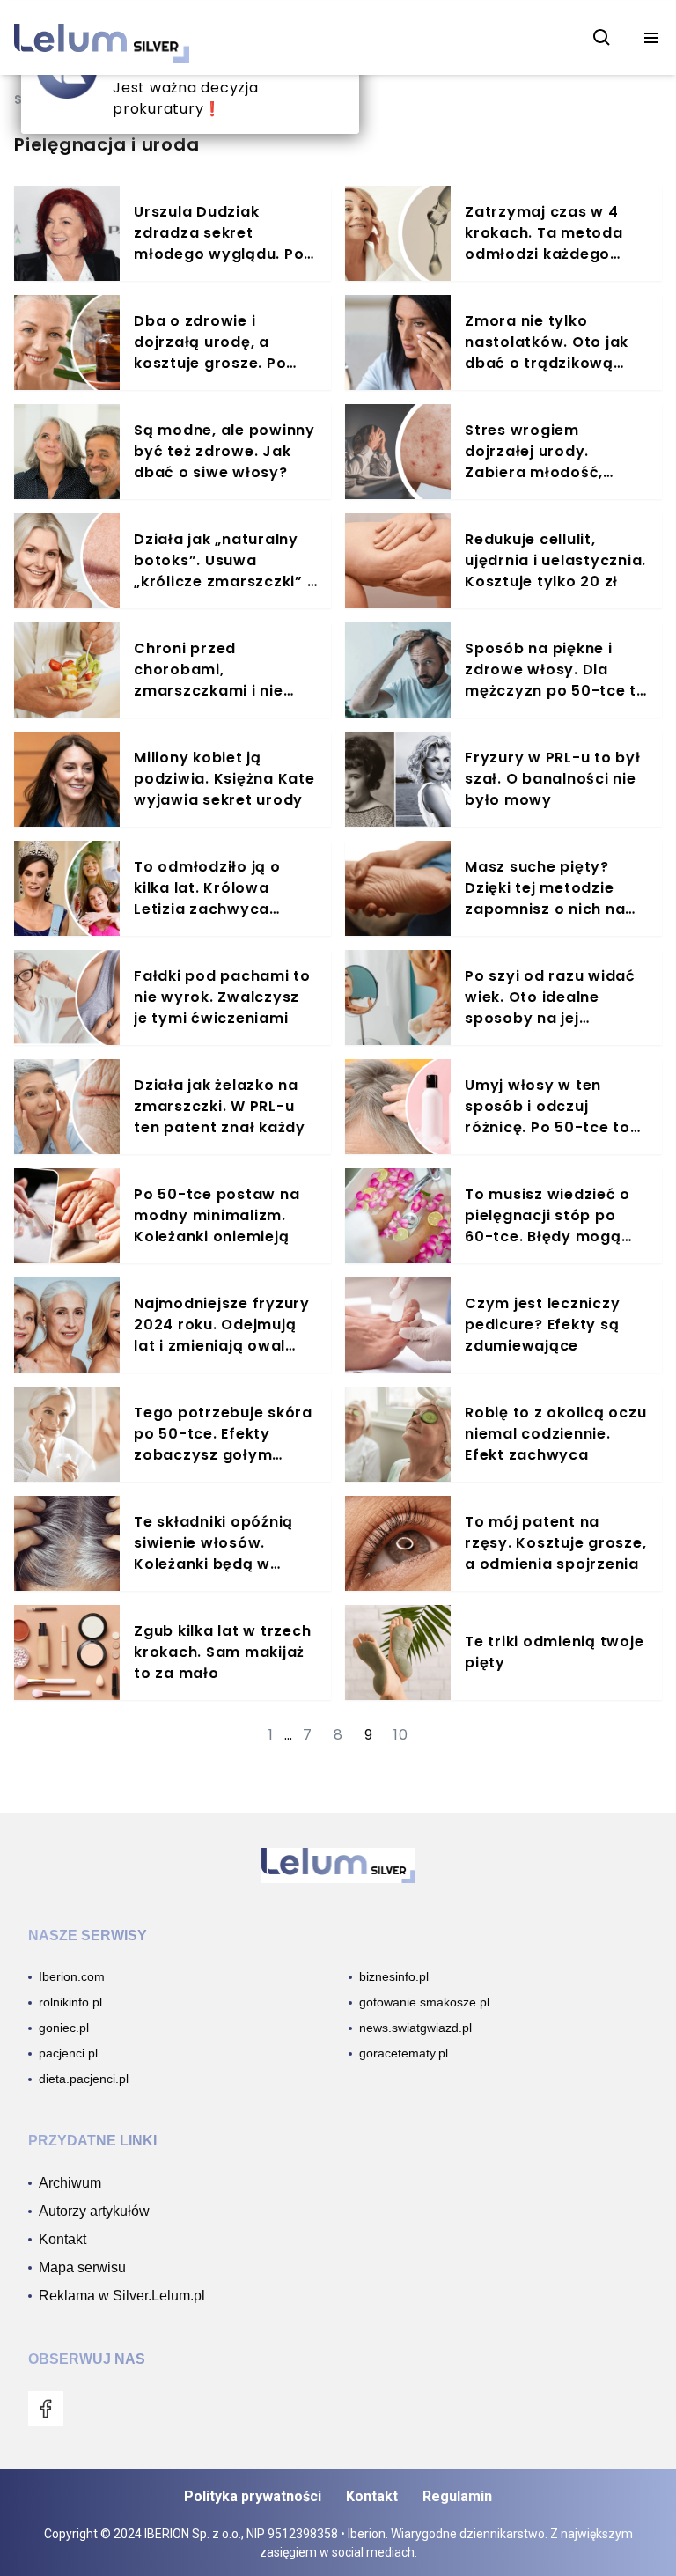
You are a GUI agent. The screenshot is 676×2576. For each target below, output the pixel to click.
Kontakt (372, 2496)
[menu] (651, 38)
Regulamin (457, 2496)
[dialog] (190, 77)
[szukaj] (602, 38)
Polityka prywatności (253, 2496)
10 (401, 1735)
